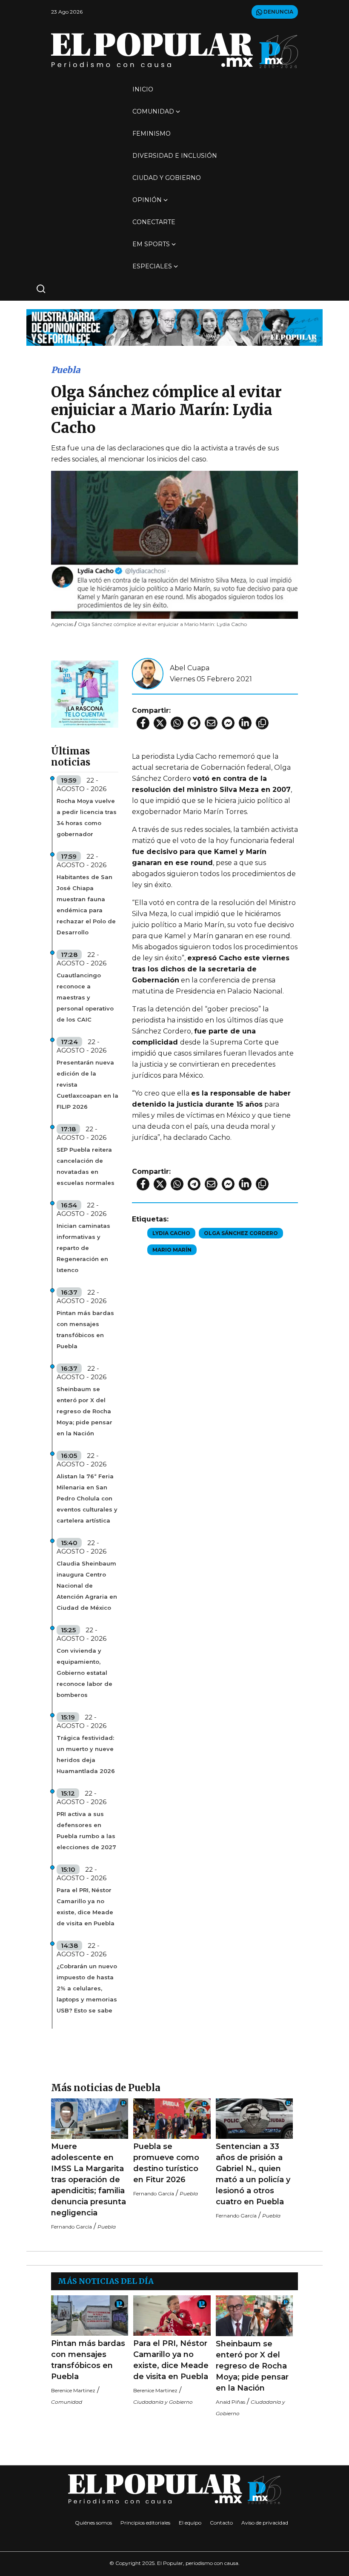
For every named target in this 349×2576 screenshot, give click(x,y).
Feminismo (152, 134)
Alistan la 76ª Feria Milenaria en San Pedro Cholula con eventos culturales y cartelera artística (87, 1498)
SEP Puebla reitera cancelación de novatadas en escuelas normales (86, 1166)
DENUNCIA (278, 12)
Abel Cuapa (190, 668)
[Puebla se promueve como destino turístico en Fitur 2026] (172, 2119)
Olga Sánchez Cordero (241, 1233)
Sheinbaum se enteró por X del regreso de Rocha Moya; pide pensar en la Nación (84, 1411)
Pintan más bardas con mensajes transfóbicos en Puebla (85, 1329)
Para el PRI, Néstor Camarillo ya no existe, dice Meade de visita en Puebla (86, 1907)
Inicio (143, 89)
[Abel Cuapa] (148, 673)
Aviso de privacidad (265, 2523)
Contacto (221, 2523)
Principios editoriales (145, 2523)
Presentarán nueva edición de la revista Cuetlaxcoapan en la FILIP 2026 (87, 1084)
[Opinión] (174, 327)
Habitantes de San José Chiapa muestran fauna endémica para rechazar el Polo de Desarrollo (86, 905)
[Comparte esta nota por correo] (211, 723)
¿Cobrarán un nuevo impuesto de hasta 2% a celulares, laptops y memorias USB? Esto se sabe (87, 1988)
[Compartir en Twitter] (160, 723)
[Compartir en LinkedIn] (245, 723)
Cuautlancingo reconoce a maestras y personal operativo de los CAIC (85, 997)
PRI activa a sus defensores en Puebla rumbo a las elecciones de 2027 (86, 1830)
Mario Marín (172, 1250)
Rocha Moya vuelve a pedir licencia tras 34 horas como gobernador (87, 817)
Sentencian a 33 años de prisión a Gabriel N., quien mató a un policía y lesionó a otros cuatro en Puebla (253, 2174)
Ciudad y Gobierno (167, 178)
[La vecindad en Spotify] (85, 693)
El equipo (190, 2523)
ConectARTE (154, 222)
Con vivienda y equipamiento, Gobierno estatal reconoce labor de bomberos (84, 1673)
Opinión (147, 200)
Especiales (152, 266)
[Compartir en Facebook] (143, 723)
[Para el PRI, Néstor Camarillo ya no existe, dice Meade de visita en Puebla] (172, 2316)
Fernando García (72, 2227)
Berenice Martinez (73, 2390)
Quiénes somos (93, 2523)
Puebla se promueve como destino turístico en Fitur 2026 (166, 2163)
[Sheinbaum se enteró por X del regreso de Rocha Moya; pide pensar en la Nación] (254, 2316)
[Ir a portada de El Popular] (174, 50)
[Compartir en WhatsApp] (177, 723)
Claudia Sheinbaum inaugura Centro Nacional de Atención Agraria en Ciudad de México (87, 1585)
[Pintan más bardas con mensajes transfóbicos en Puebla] (90, 2316)
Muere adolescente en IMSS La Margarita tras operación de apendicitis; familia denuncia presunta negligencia (89, 2180)
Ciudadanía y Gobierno (163, 2402)
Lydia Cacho (171, 1233)
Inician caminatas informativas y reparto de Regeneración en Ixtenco (83, 1248)
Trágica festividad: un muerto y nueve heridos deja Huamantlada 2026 (86, 1754)
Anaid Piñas (230, 2402)
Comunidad (153, 111)
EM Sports (151, 244)
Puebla (66, 370)
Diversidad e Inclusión (175, 156)
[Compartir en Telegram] (194, 723)
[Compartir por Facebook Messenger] (228, 723)
